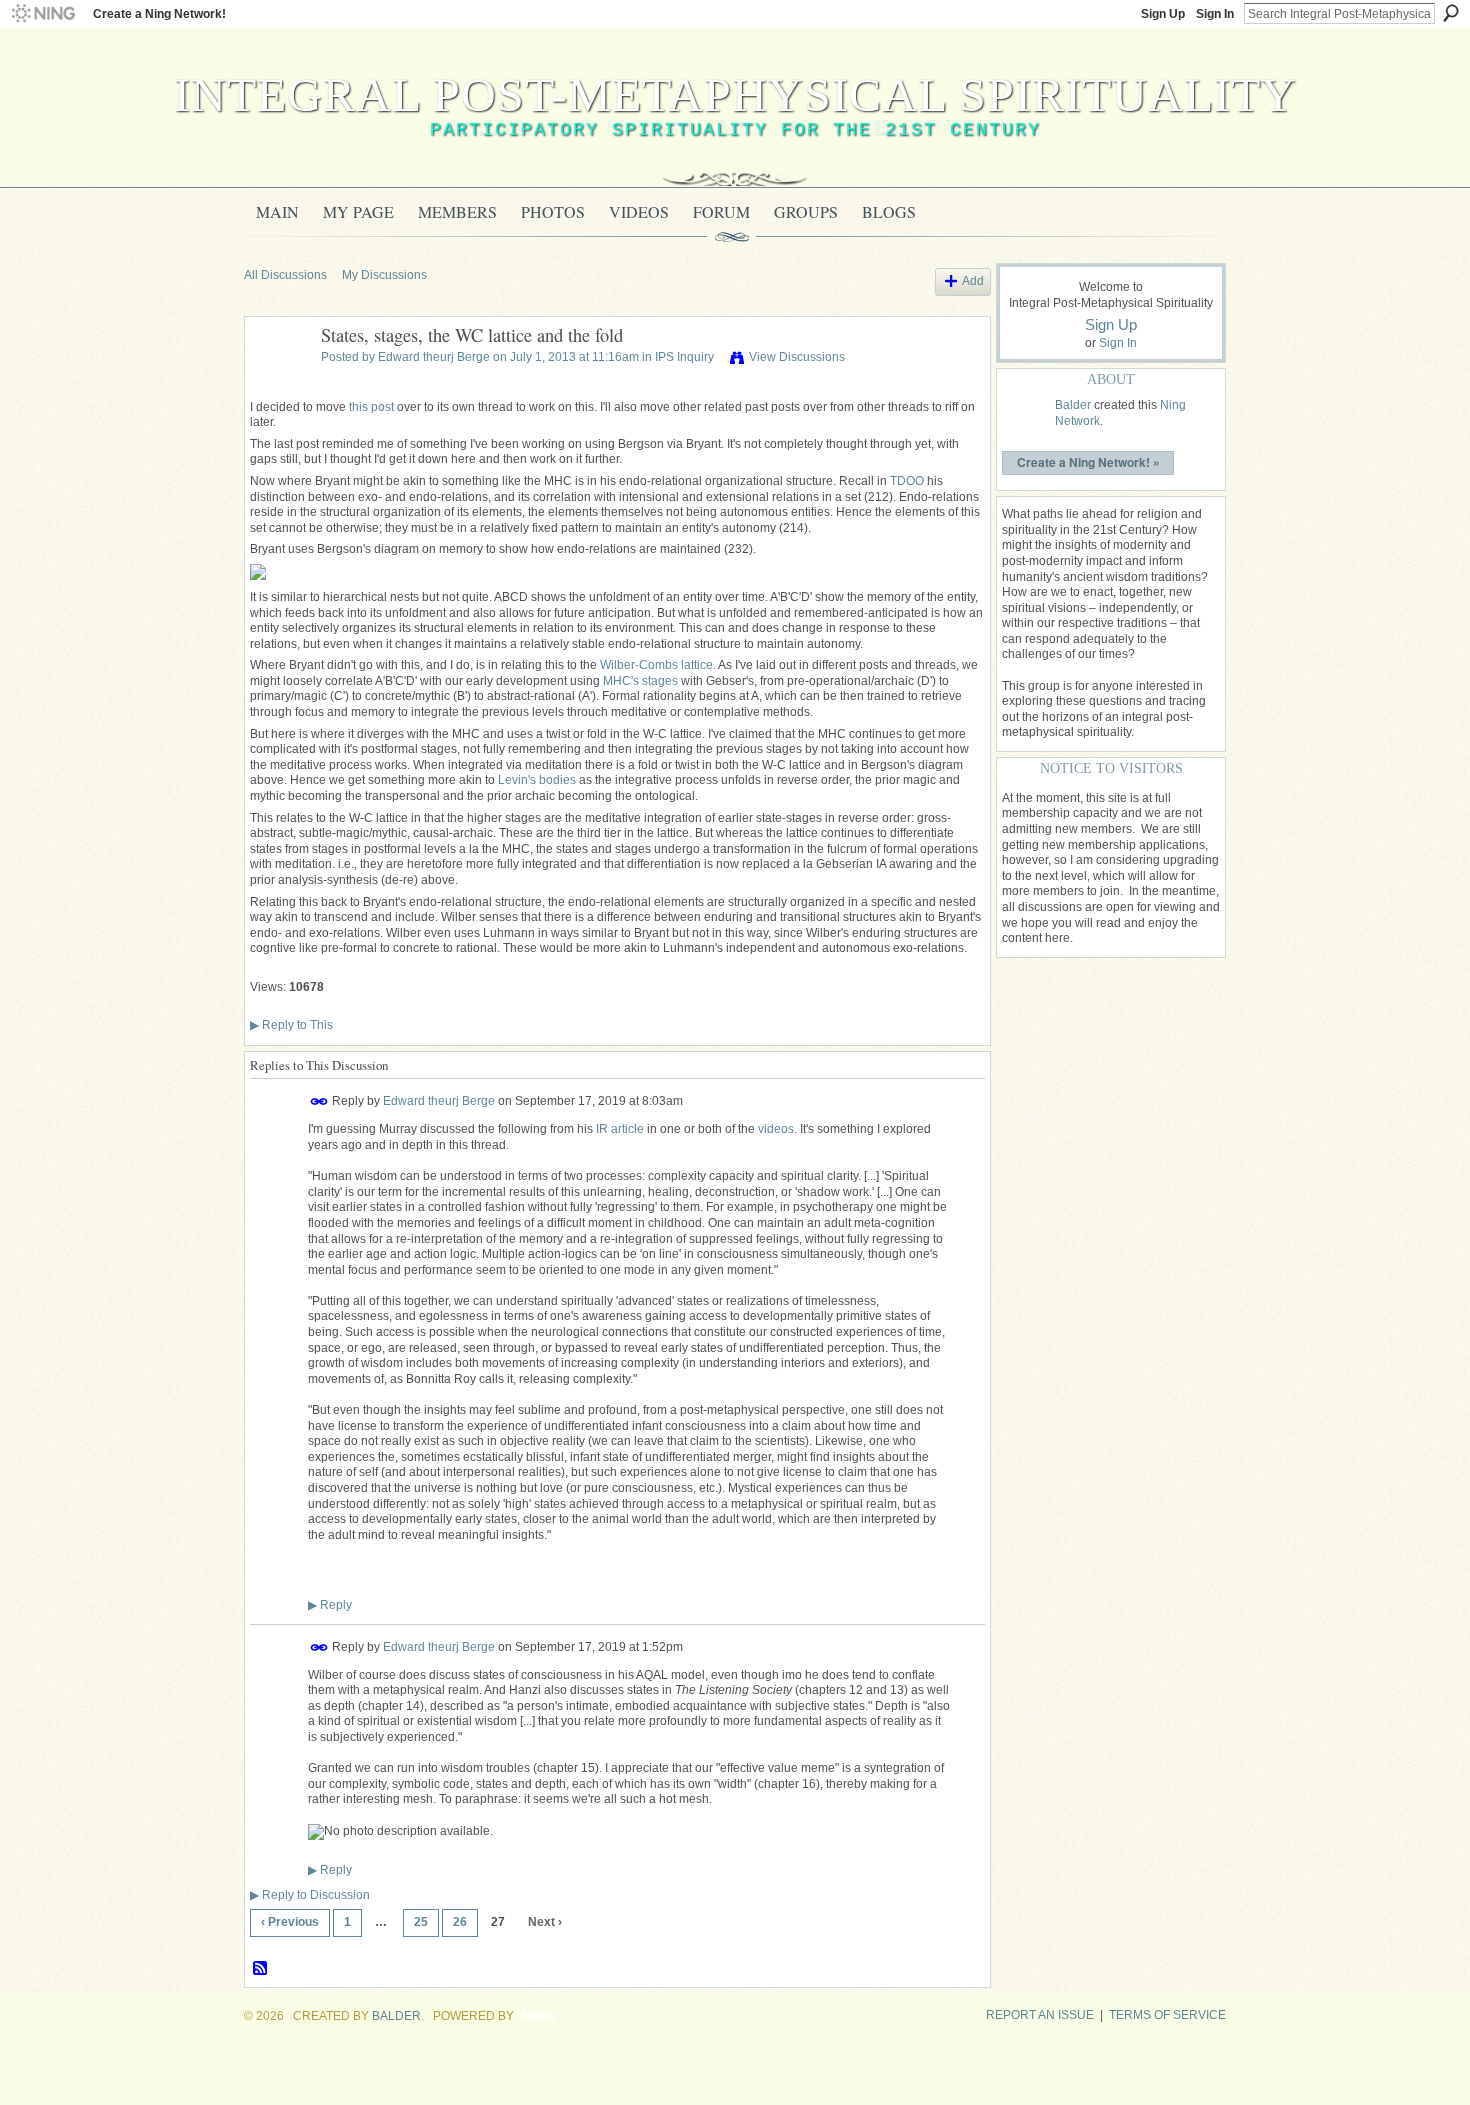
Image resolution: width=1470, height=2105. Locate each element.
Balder (1073, 405)
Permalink (319, 1101)
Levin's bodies (537, 780)
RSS (261, 1969)
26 (460, 1922)
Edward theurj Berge (434, 357)
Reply (330, 1605)
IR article (620, 1129)
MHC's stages (640, 681)
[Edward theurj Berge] (277, 381)
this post (371, 407)
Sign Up (1163, 14)
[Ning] (42, 14)
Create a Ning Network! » (1088, 462)
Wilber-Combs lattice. (658, 665)
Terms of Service (1167, 2015)
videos (776, 1129)
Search (1451, 13)
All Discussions (285, 275)
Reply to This (291, 1025)
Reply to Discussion (310, 1895)
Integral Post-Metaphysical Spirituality (735, 94)
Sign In (1215, 14)
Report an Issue (1040, 2015)
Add (973, 281)
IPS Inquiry (684, 357)
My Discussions (384, 275)
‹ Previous (290, 1922)
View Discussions (797, 357)
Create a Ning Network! (159, 14)
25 (421, 1922)
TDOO (907, 481)
